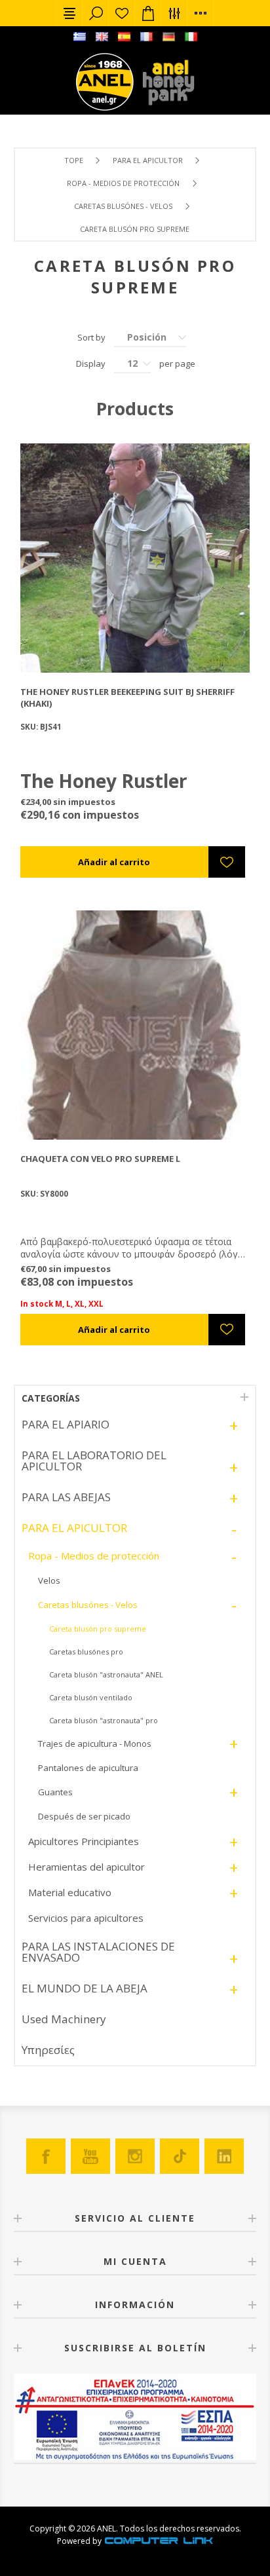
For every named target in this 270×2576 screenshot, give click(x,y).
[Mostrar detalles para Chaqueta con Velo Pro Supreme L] (135, 1025)
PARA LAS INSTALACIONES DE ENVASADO (98, 1952)
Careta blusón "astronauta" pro (104, 1720)
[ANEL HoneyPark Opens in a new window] (164, 85)
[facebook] (46, 2156)
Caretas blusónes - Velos (123, 206)
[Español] (124, 37)
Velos (49, 1580)
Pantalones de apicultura (88, 1768)
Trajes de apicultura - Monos (95, 1744)
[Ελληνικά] (79, 37)
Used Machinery (64, 2019)
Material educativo (70, 1892)
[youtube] (90, 2156)
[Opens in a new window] (159, 2541)
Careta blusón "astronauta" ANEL (106, 1674)
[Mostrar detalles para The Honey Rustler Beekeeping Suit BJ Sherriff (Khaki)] (135, 558)
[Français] (146, 37)
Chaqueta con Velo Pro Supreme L (100, 1159)
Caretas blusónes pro (86, 1652)
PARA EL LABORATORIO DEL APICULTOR (94, 1461)
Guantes (55, 1792)
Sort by (91, 337)
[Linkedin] (224, 2156)
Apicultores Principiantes (84, 1841)
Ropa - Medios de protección (123, 183)
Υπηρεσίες (48, 2050)
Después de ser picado (84, 1816)
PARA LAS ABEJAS (66, 1497)
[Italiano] (191, 37)
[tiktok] (180, 2156)
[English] (102, 37)
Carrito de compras (148, 13)
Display (91, 364)
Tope (74, 160)
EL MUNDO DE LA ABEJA (85, 1988)
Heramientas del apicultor (87, 1867)
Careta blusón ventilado (91, 1697)
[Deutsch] (168, 37)
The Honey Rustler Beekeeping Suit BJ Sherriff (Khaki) (127, 698)
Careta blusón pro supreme (98, 1629)
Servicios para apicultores (86, 1918)
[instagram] (135, 2156)
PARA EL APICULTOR (148, 160)
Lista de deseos (122, 13)
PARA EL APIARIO (66, 1424)
